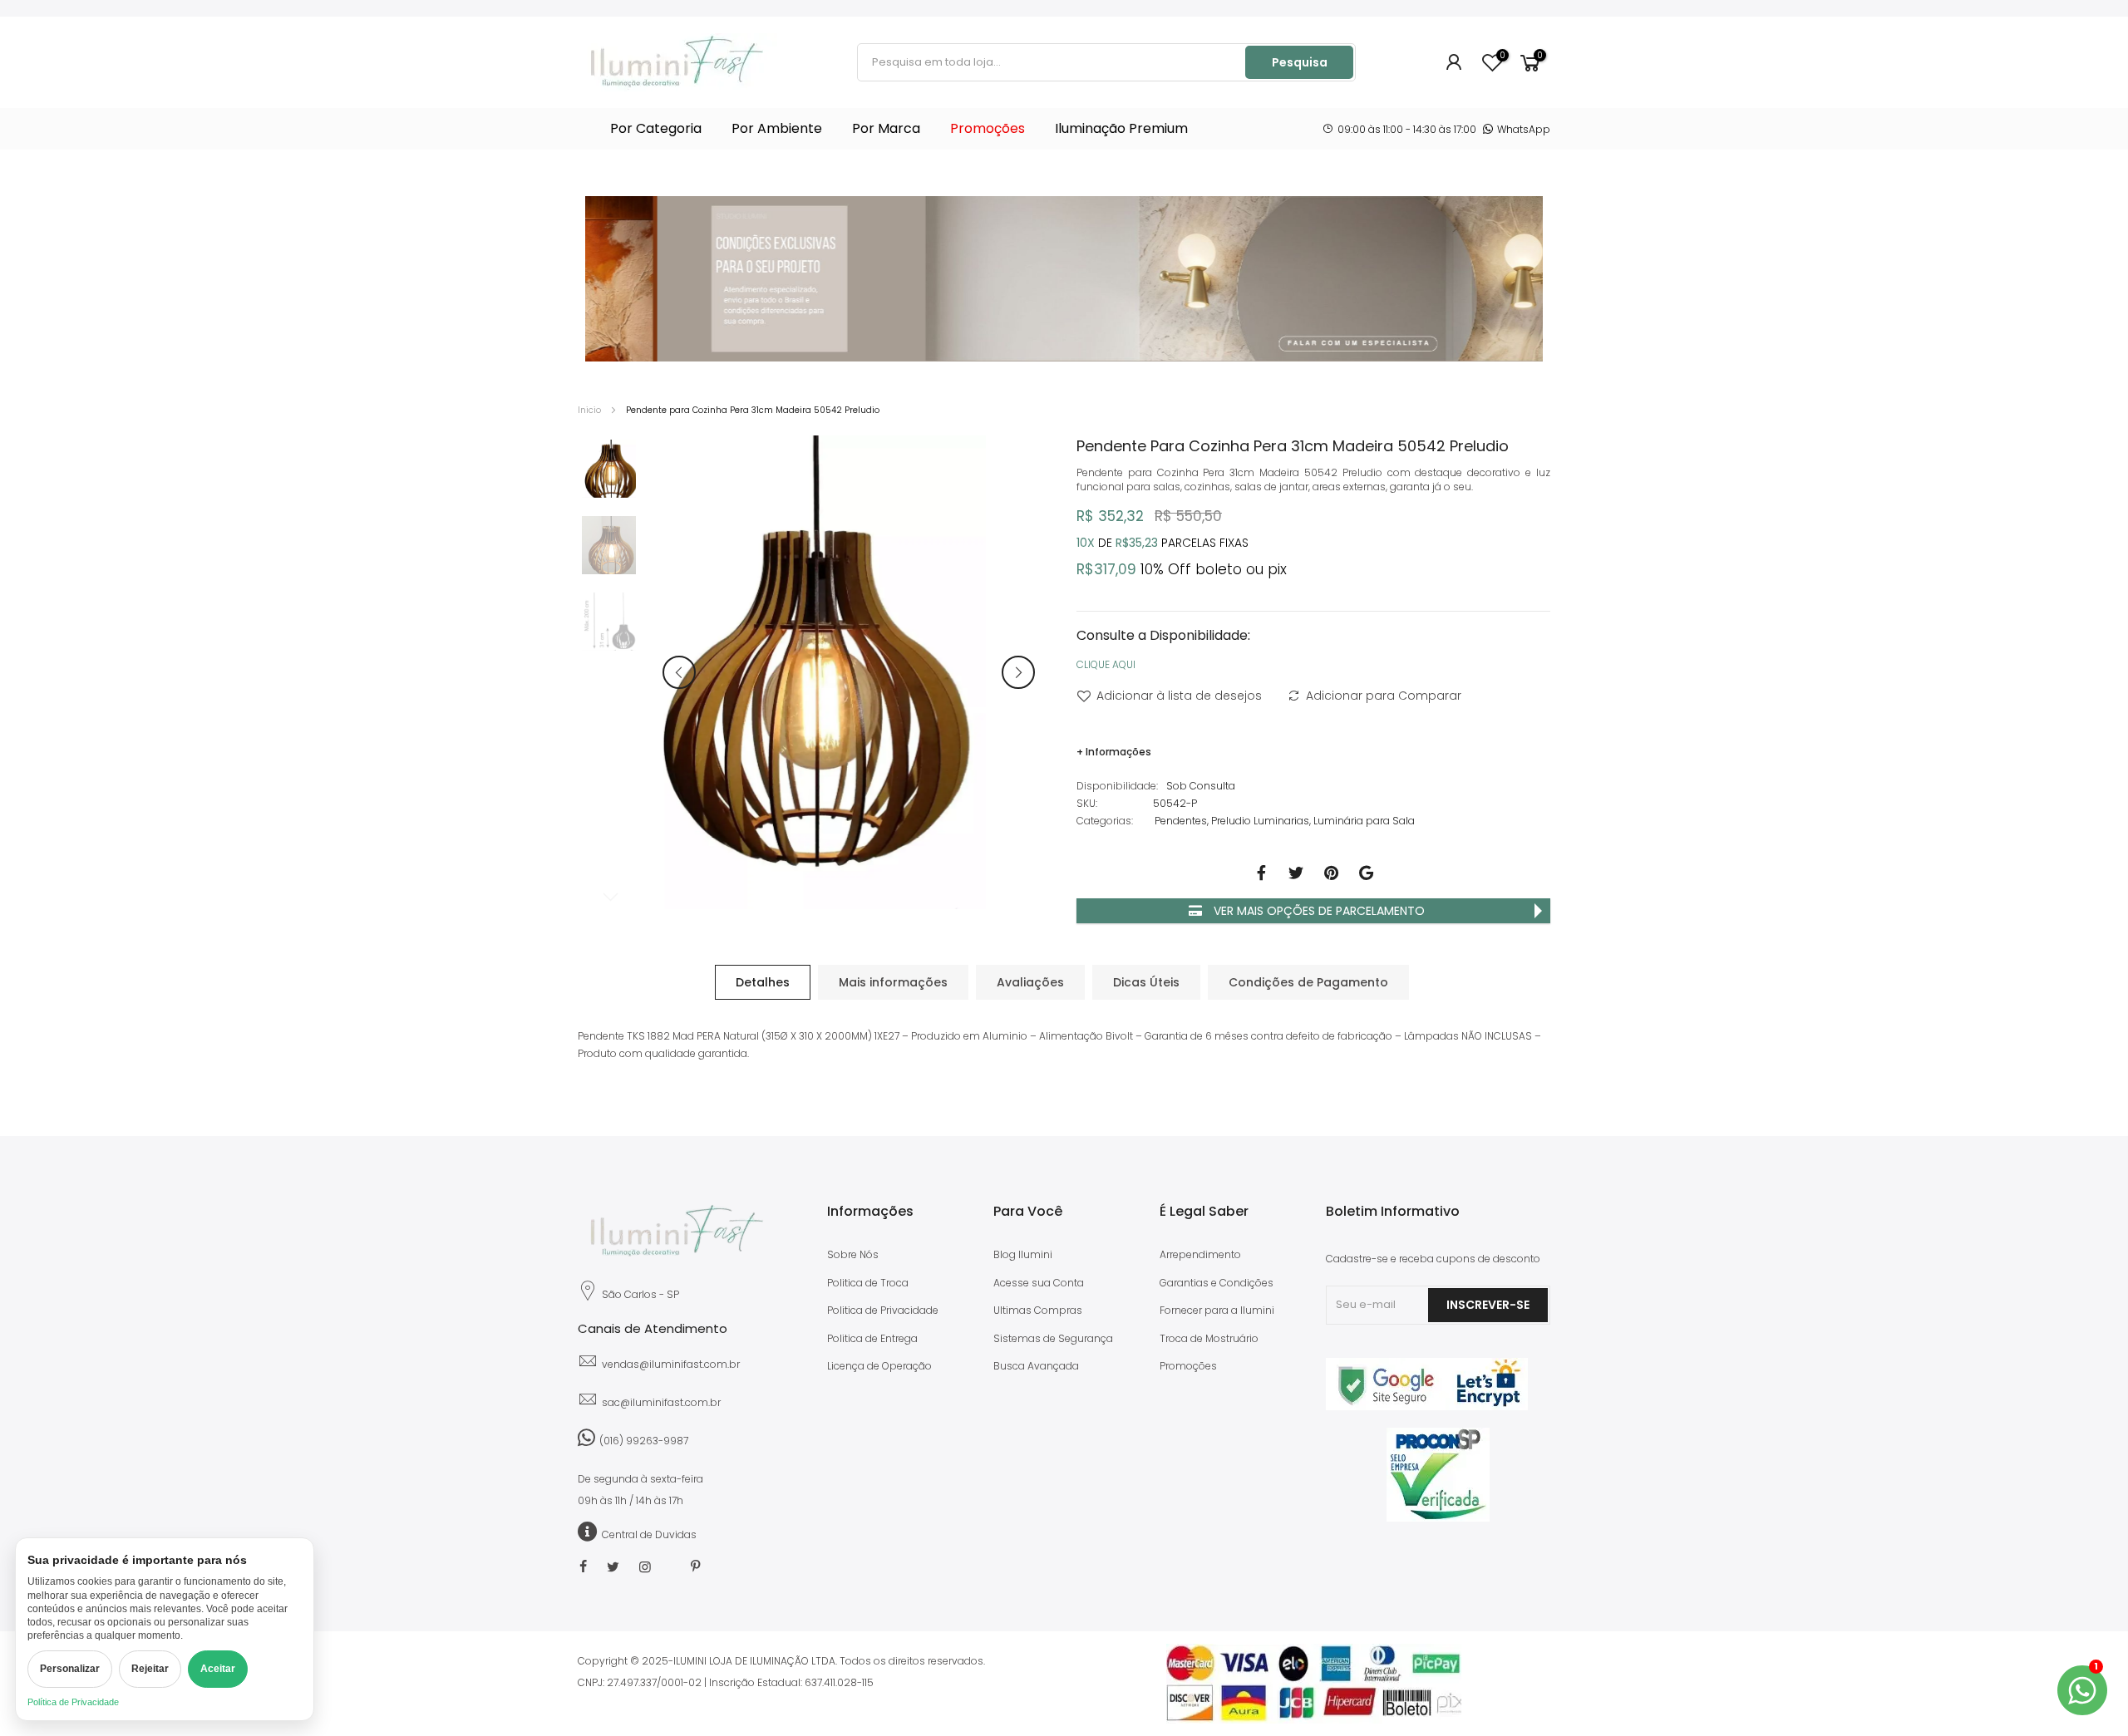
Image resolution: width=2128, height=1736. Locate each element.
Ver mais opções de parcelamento (1318, 911)
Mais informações (893, 982)
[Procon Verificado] (1438, 1475)
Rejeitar (150, 1669)
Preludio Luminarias (1260, 821)
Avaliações (1030, 982)
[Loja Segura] (1427, 1407)
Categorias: (1105, 821)
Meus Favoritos (1502, 56)
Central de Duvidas (649, 1534)
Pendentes (1181, 821)
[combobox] (1052, 62)
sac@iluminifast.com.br (661, 1402)
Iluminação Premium (1121, 128)
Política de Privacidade (73, 1702)
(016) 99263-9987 (644, 1441)
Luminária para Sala (1364, 821)
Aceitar (218, 1669)
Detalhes (763, 982)
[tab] (763, 982)
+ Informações (1114, 752)
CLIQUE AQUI (1106, 664)
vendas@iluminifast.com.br (671, 1364)
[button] (679, 672)
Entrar (1455, 62)
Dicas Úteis (1146, 982)
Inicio (589, 410)
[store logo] (677, 62)
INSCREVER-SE (1488, 1305)
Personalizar (70, 1669)
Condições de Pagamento (1308, 982)
